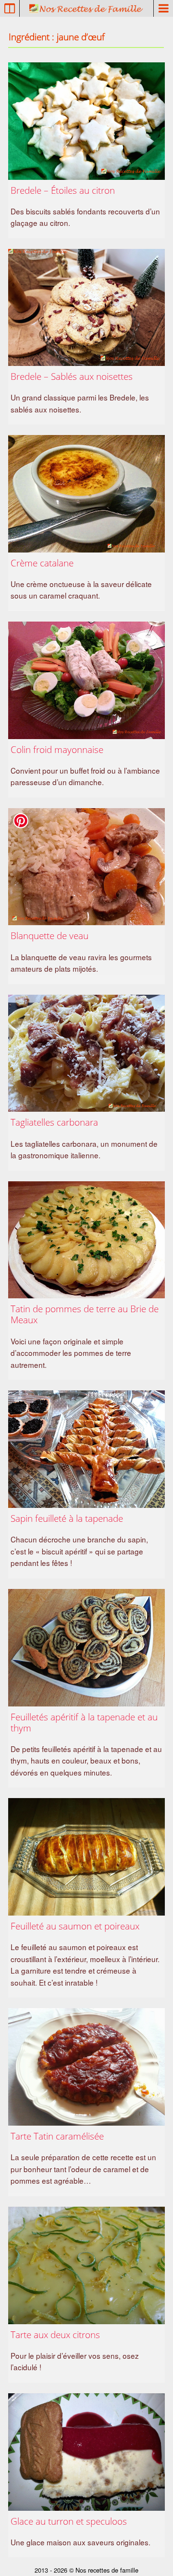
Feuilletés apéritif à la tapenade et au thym (84, 1722)
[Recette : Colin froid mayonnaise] (86, 680)
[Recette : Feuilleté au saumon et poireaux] (86, 1857)
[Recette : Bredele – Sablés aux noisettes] (86, 308)
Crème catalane (42, 563)
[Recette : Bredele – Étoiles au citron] (86, 121)
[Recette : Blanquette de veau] (86, 867)
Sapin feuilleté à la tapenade (67, 1518)
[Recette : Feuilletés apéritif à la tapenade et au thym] (86, 1648)
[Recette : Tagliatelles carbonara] (86, 1053)
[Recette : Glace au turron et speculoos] (86, 2452)
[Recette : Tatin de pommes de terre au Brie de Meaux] (86, 1240)
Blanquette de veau (49, 935)
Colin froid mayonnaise (57, 749)
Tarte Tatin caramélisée (57, 2136)
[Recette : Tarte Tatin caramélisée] (86, 2067)
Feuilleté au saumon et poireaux (75, 1926)
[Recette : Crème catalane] (86, 494)
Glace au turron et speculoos (69, 2521)
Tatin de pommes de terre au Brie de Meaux (85, 1314)
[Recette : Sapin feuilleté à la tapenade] (86, 1449)
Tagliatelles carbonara (54, 1122)
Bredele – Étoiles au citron (63, 190)
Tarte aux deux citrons (55, 2335)
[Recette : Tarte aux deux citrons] (86, 2265)
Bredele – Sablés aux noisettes (72, 376)
